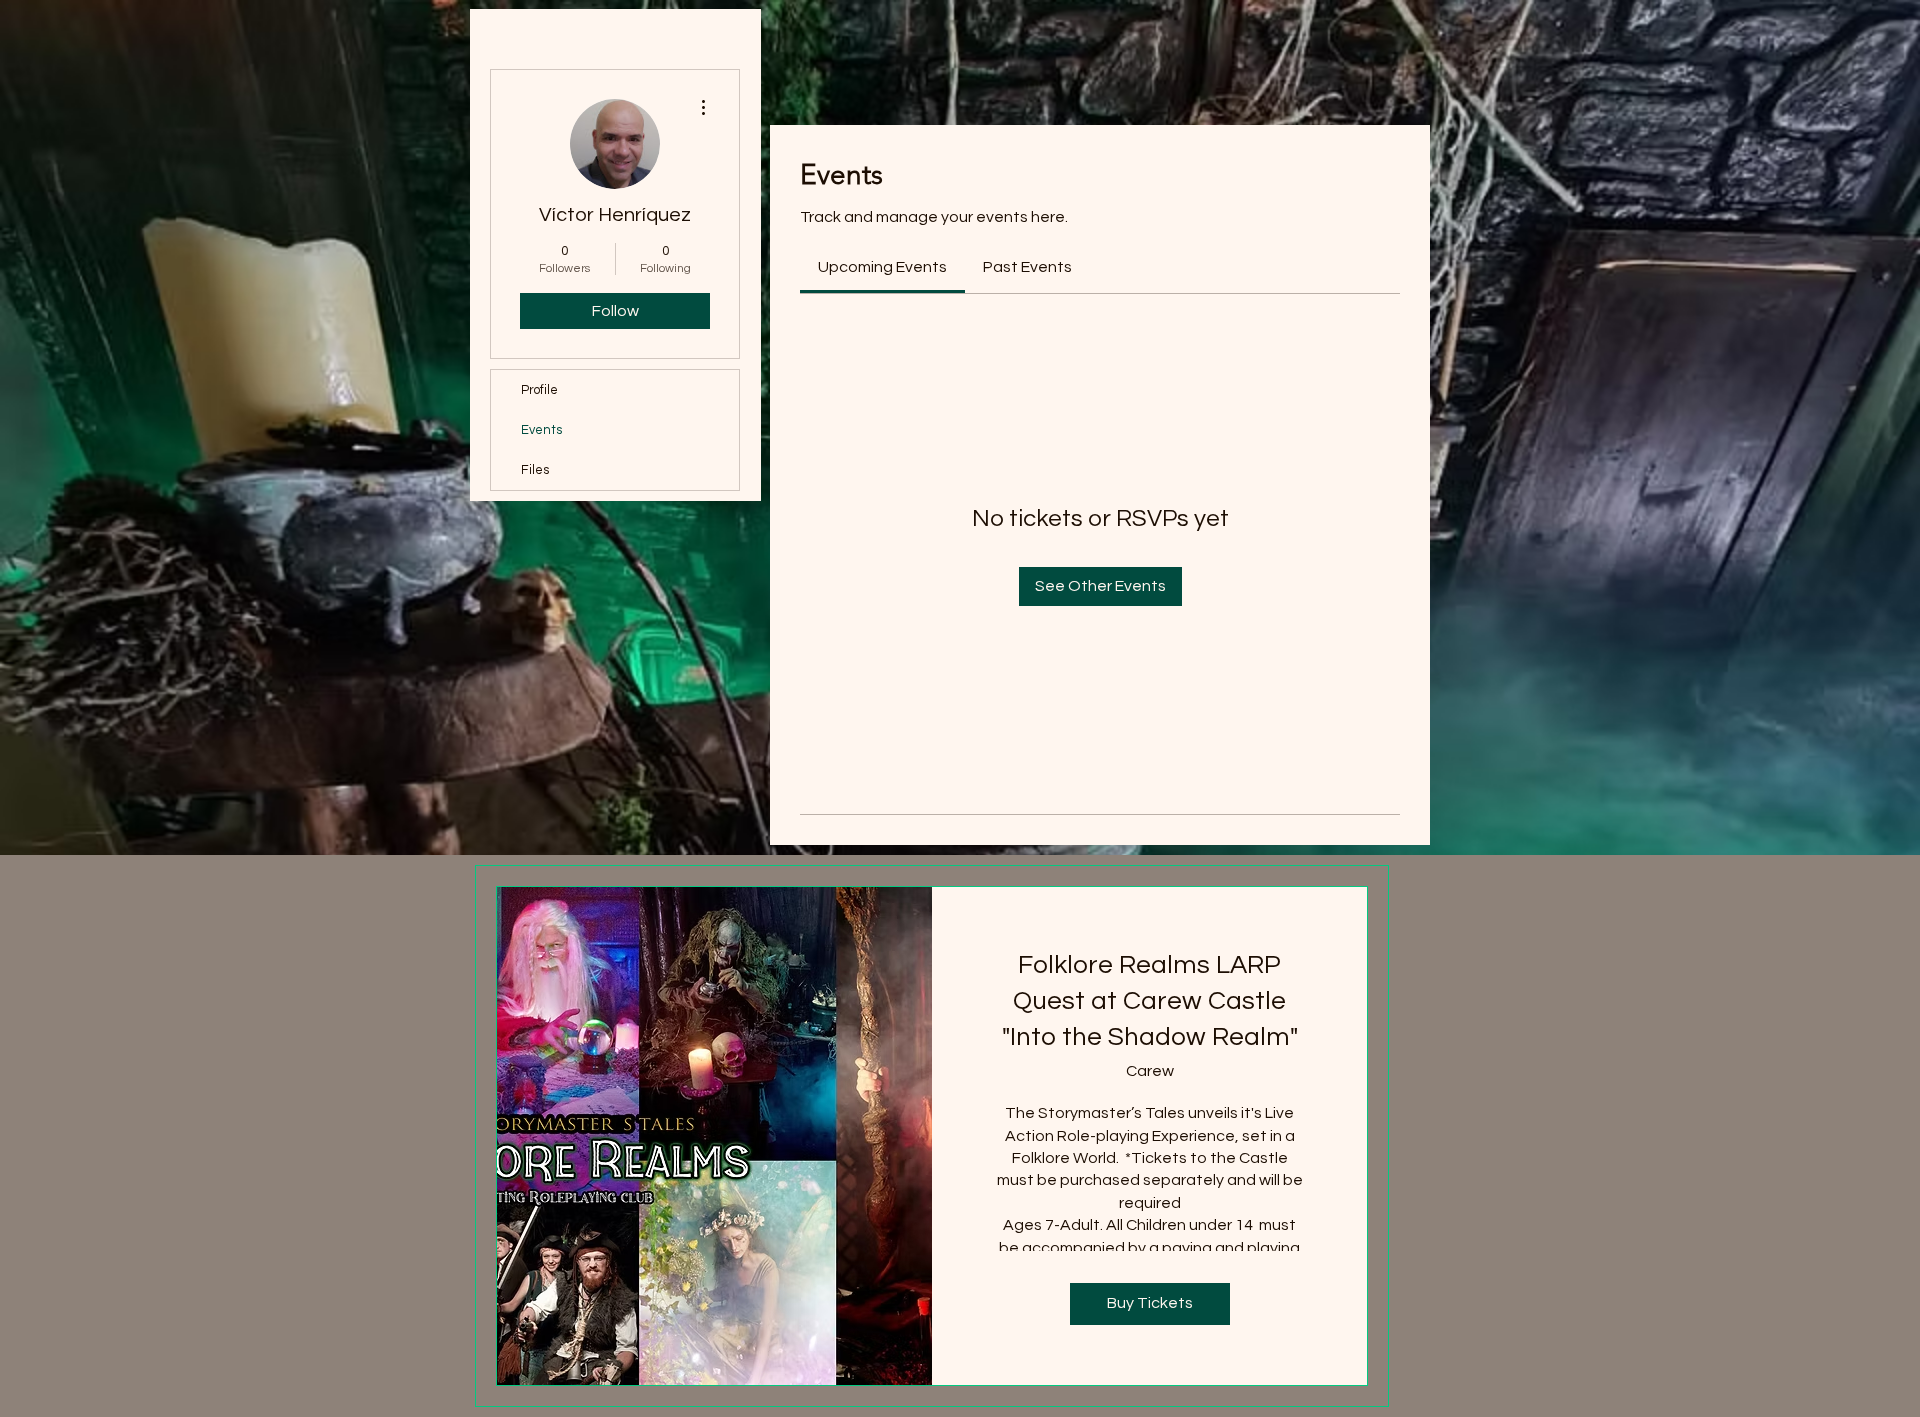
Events (541, 430)
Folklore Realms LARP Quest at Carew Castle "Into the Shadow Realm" (1150, 1001)
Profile (539, 390)
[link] (882, 267)
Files (535, 470)
